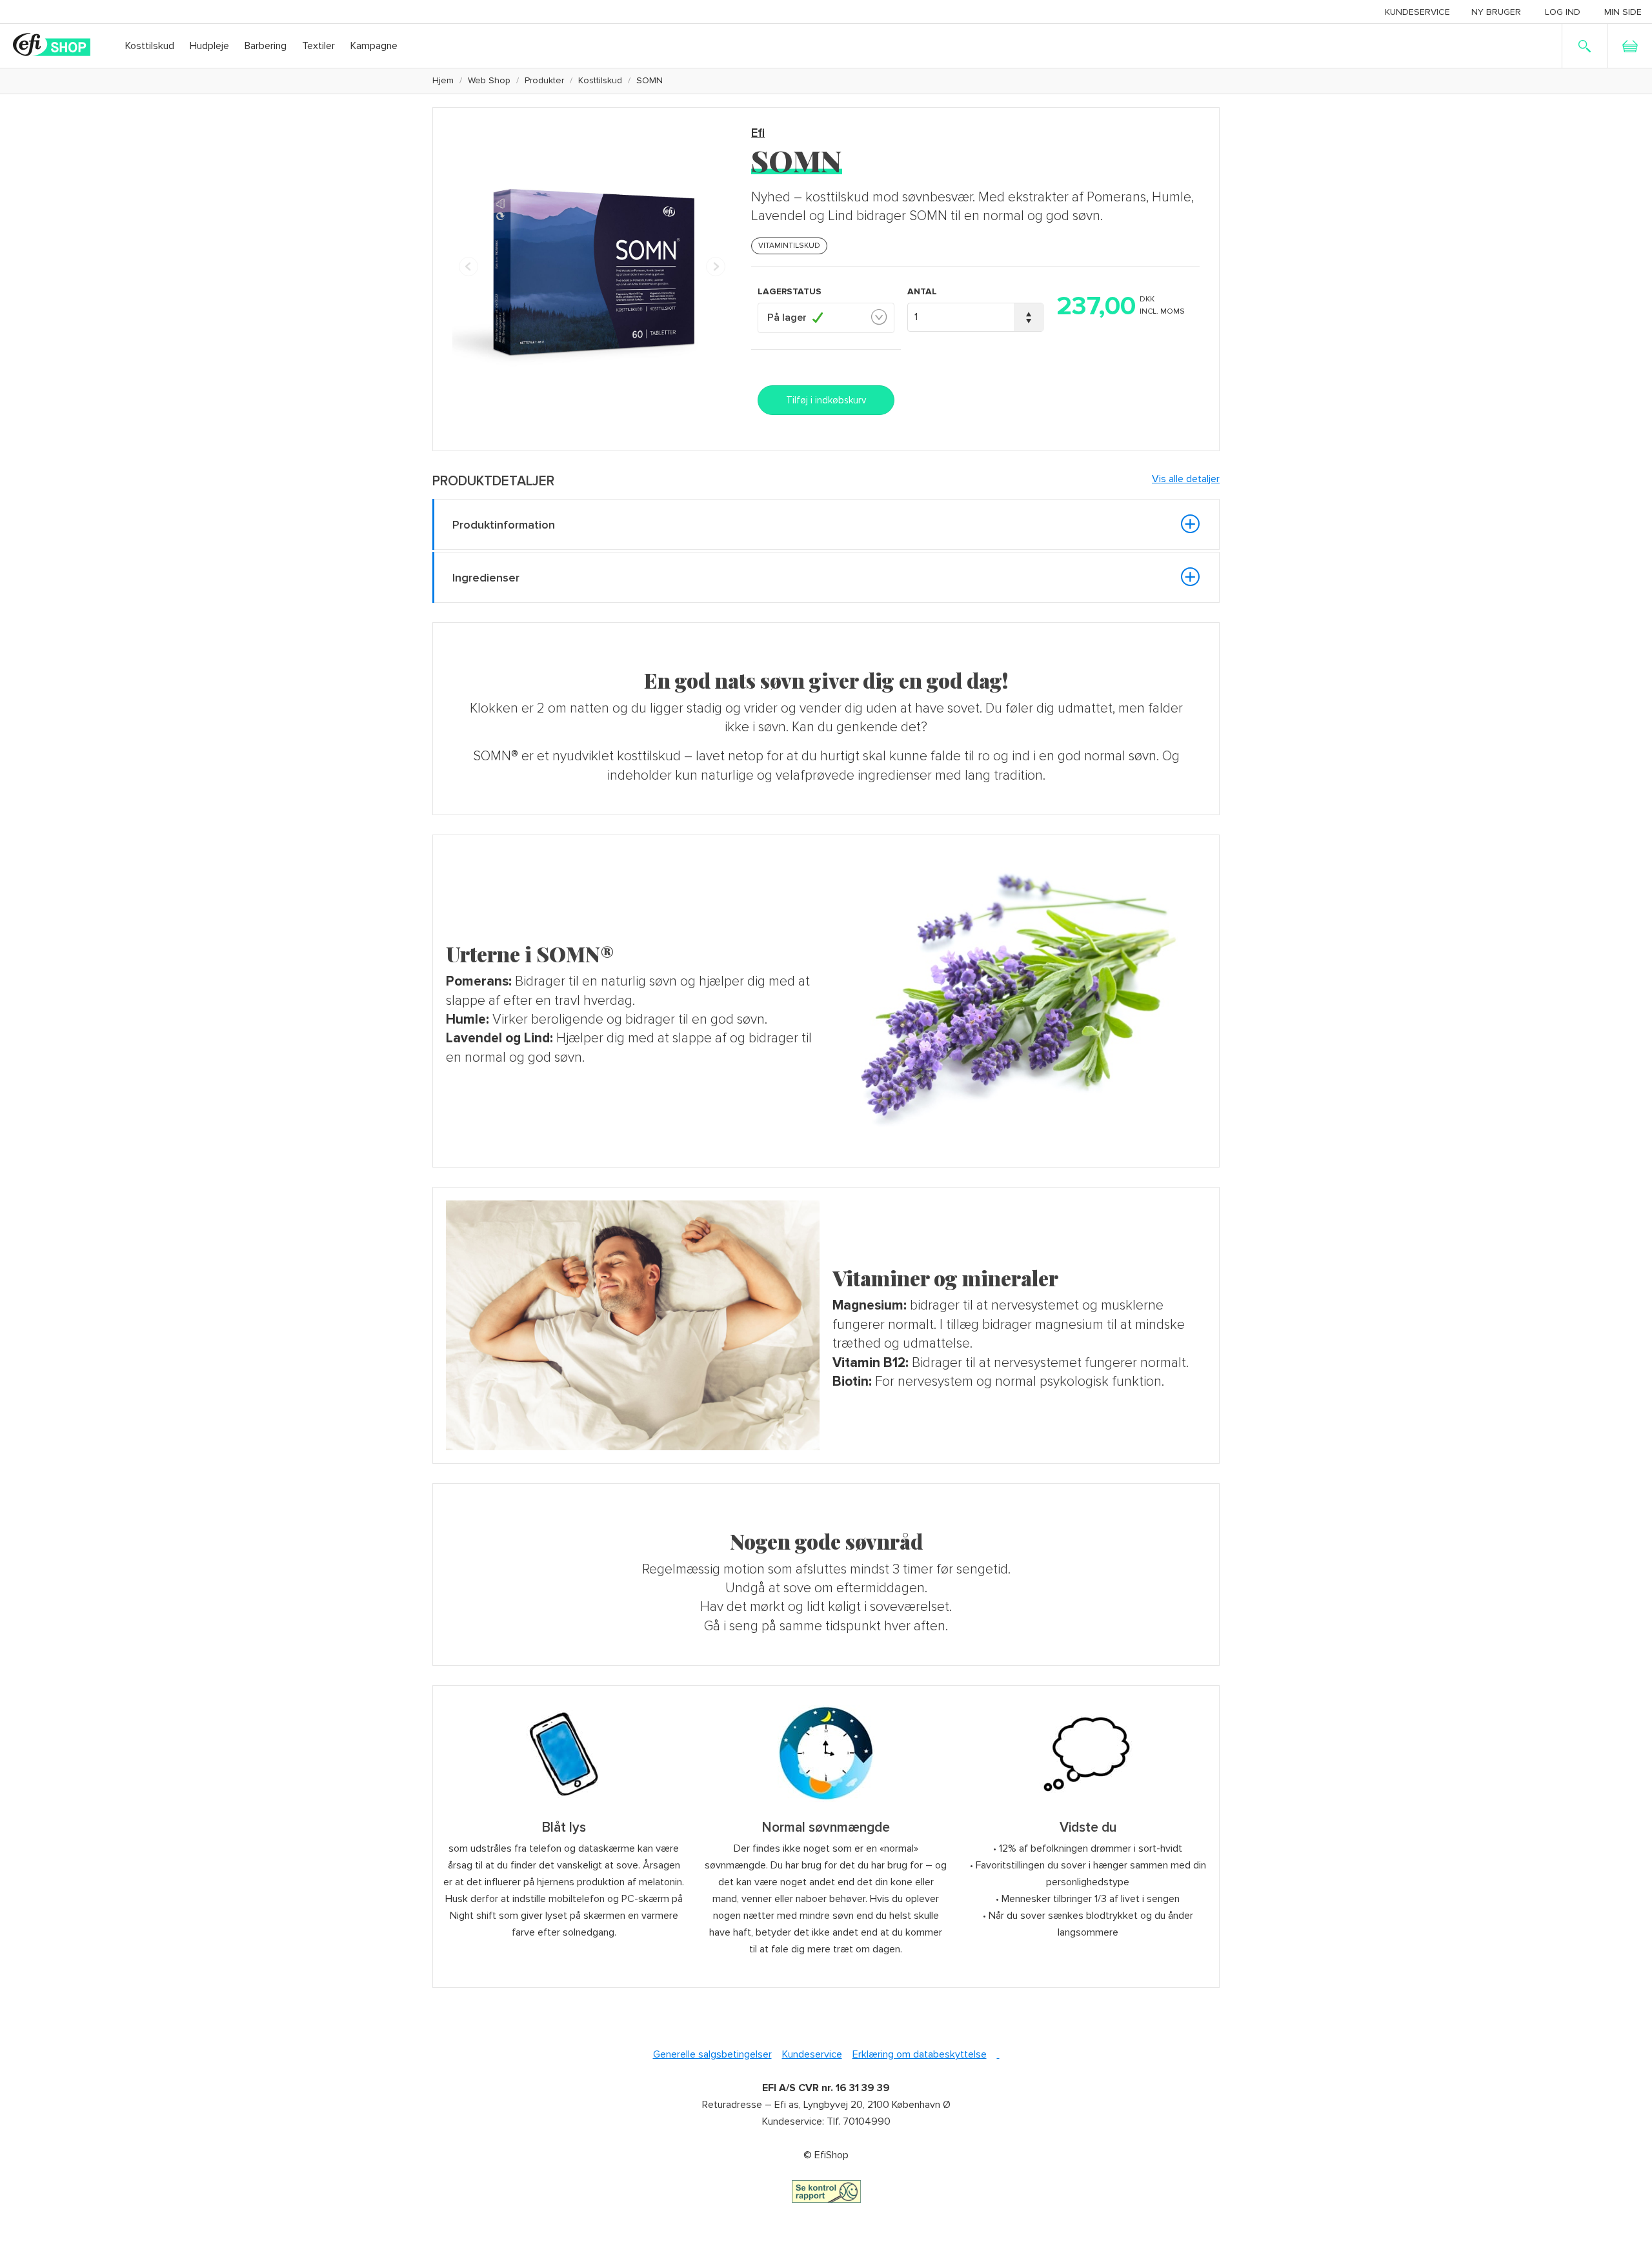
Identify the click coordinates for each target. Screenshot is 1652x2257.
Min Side (1623, 12)
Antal (922, 291)
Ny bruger (1496, 12)
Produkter (544, 80)
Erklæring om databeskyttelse (920, 2054)
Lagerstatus (790, 291)
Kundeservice (1417, 12)
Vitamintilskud (789, 246)
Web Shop (489, 80)
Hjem (443, 80)
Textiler (318, 46)
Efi (758, 133)
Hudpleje (209, 46)
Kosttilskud (150, 46)
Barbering (266, 46)
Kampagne (374, 46)
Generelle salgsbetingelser (712, 2054)
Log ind (1563, 12)
